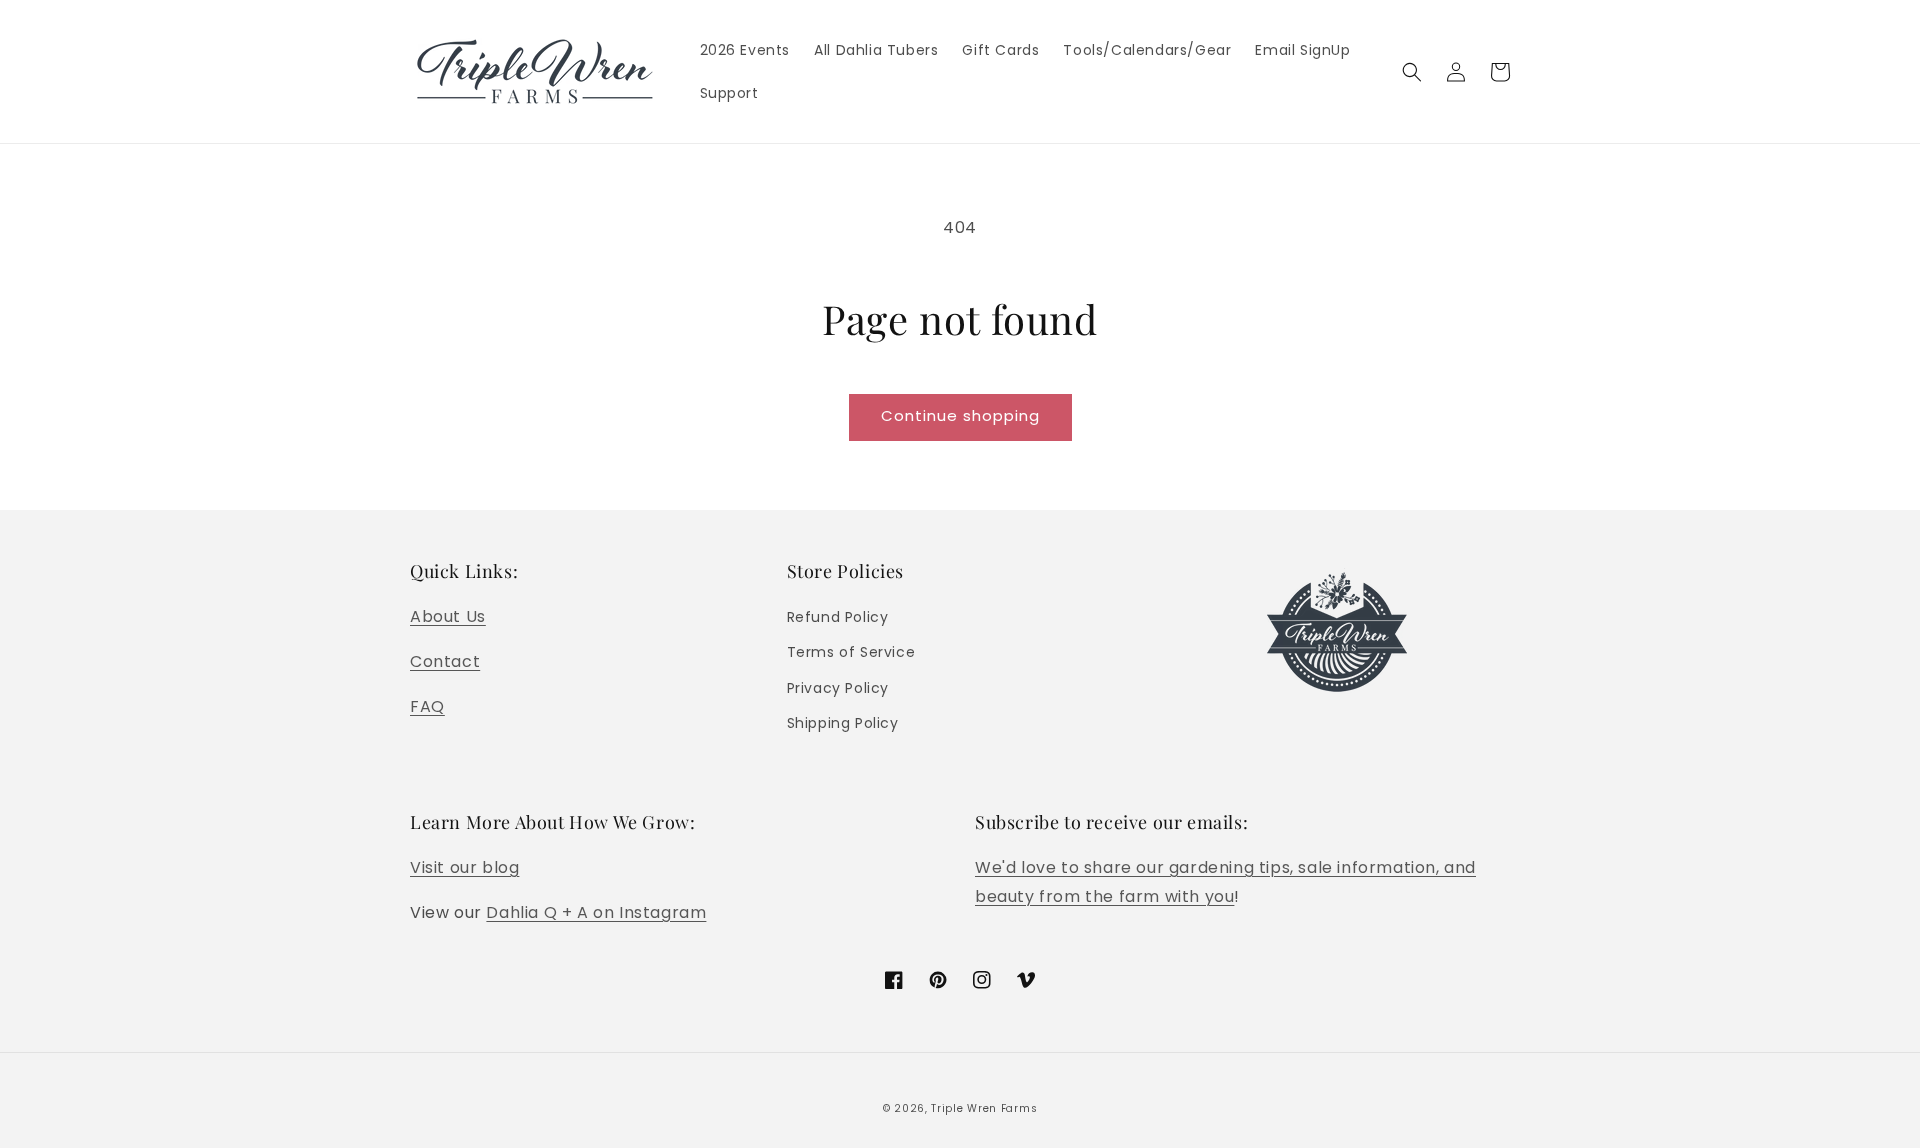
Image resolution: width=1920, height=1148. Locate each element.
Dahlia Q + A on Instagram (596, 912)
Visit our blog (464, 867)
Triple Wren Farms (984, 1108)
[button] (1412, 72)
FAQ (427, 706)
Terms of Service (851, 652)
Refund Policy (838, 617)
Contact (445, 661)
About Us (448, 616)
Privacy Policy (838, 688)
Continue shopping (960, 415)
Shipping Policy (843, 723)
